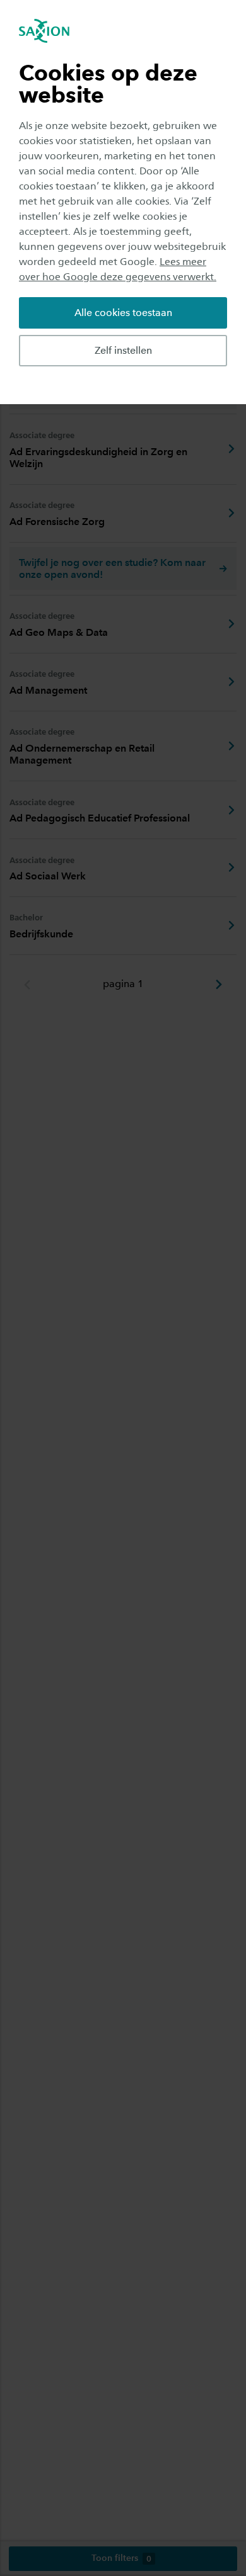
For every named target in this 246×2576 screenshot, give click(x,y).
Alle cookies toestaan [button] (123, 313)
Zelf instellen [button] (123, 350)
